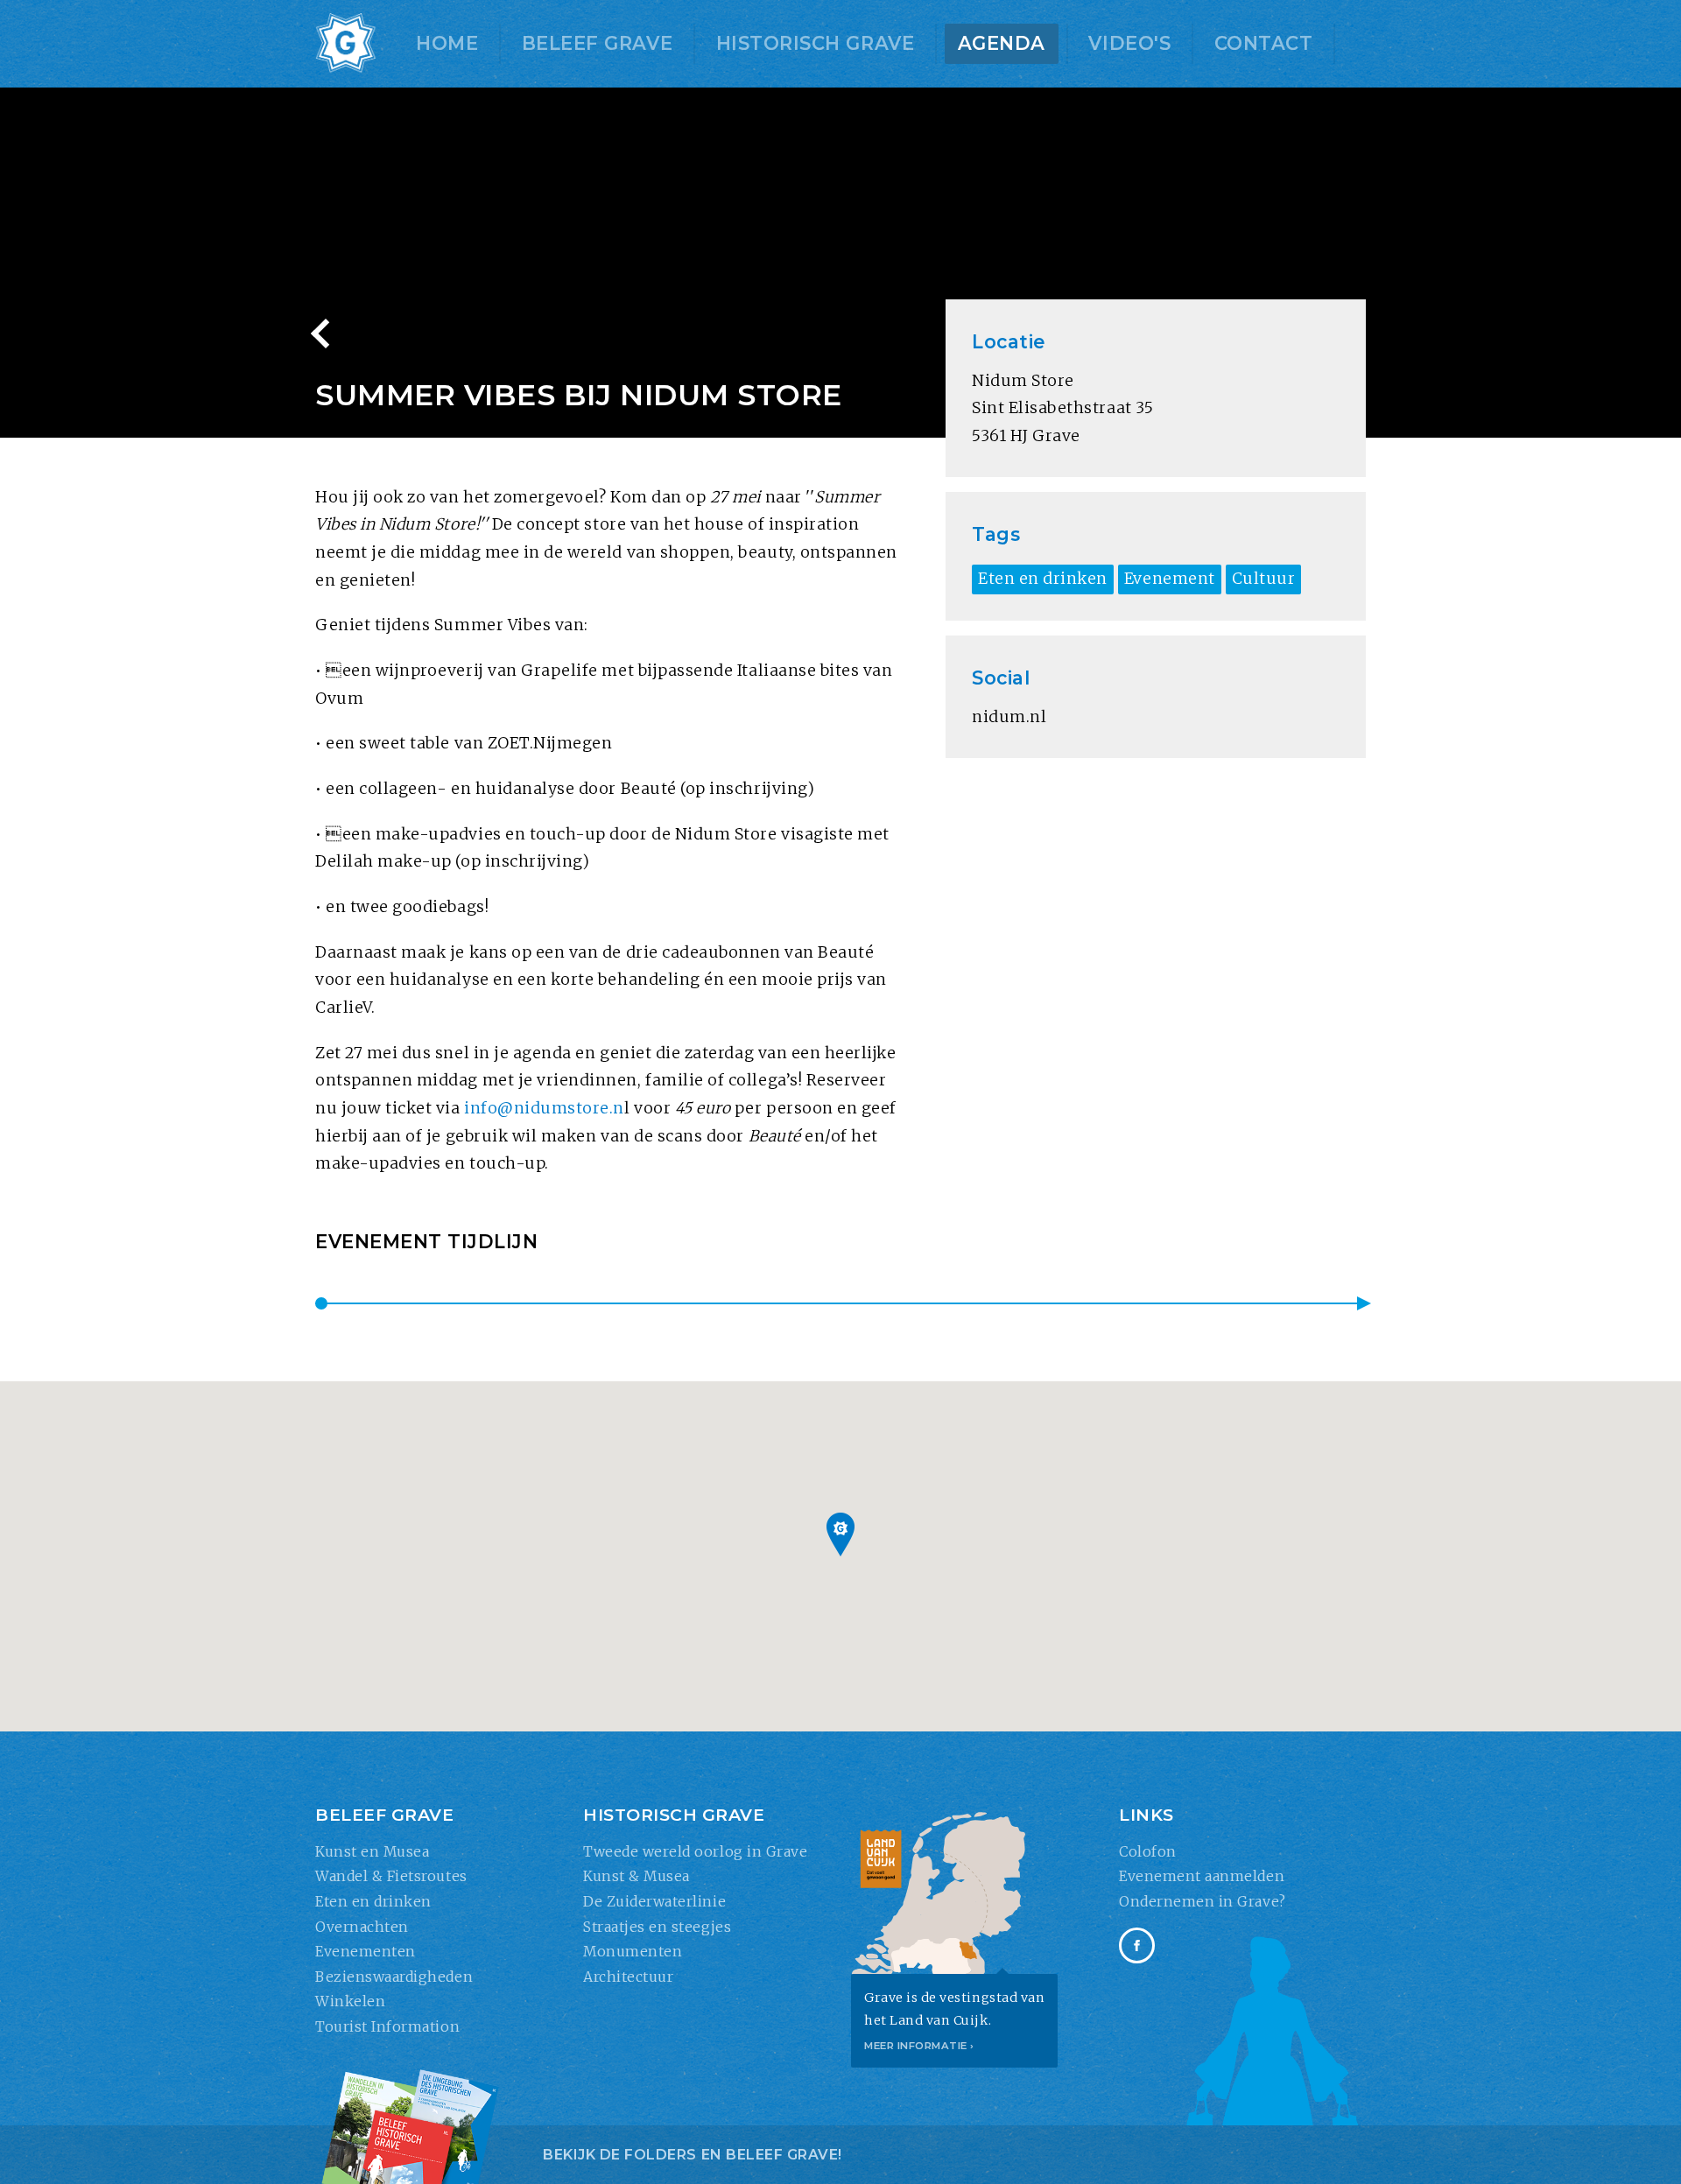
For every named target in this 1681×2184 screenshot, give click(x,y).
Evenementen (366, 1951)
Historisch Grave (815, 43)
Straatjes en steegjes (657, 1927)
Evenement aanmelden (1202, 1876)
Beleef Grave (597, 43)
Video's (1129, 43)
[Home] (346, 44)
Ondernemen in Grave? (1203, 1901)
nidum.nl (1009, 717)
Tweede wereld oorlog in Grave (695, 1851)
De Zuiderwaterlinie (654, 1901)
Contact (1264, 43)
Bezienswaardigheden (394, 1977)
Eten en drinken (373, 1901)
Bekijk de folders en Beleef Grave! (693, 2155)
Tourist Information (387, 2026)
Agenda (1002, 43)
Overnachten (362, 1927)
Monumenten (633, 1951)
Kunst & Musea (637, 1876)
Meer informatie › (919, 2046)
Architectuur (628, 1977)
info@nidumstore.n (544, 1108)
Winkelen (350, 2001)
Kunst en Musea (372, 1851)
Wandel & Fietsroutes (391, 1876)
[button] (840, 1534)
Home (447, 43)
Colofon (1148, 1851)
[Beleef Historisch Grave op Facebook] (1137, 1945)
